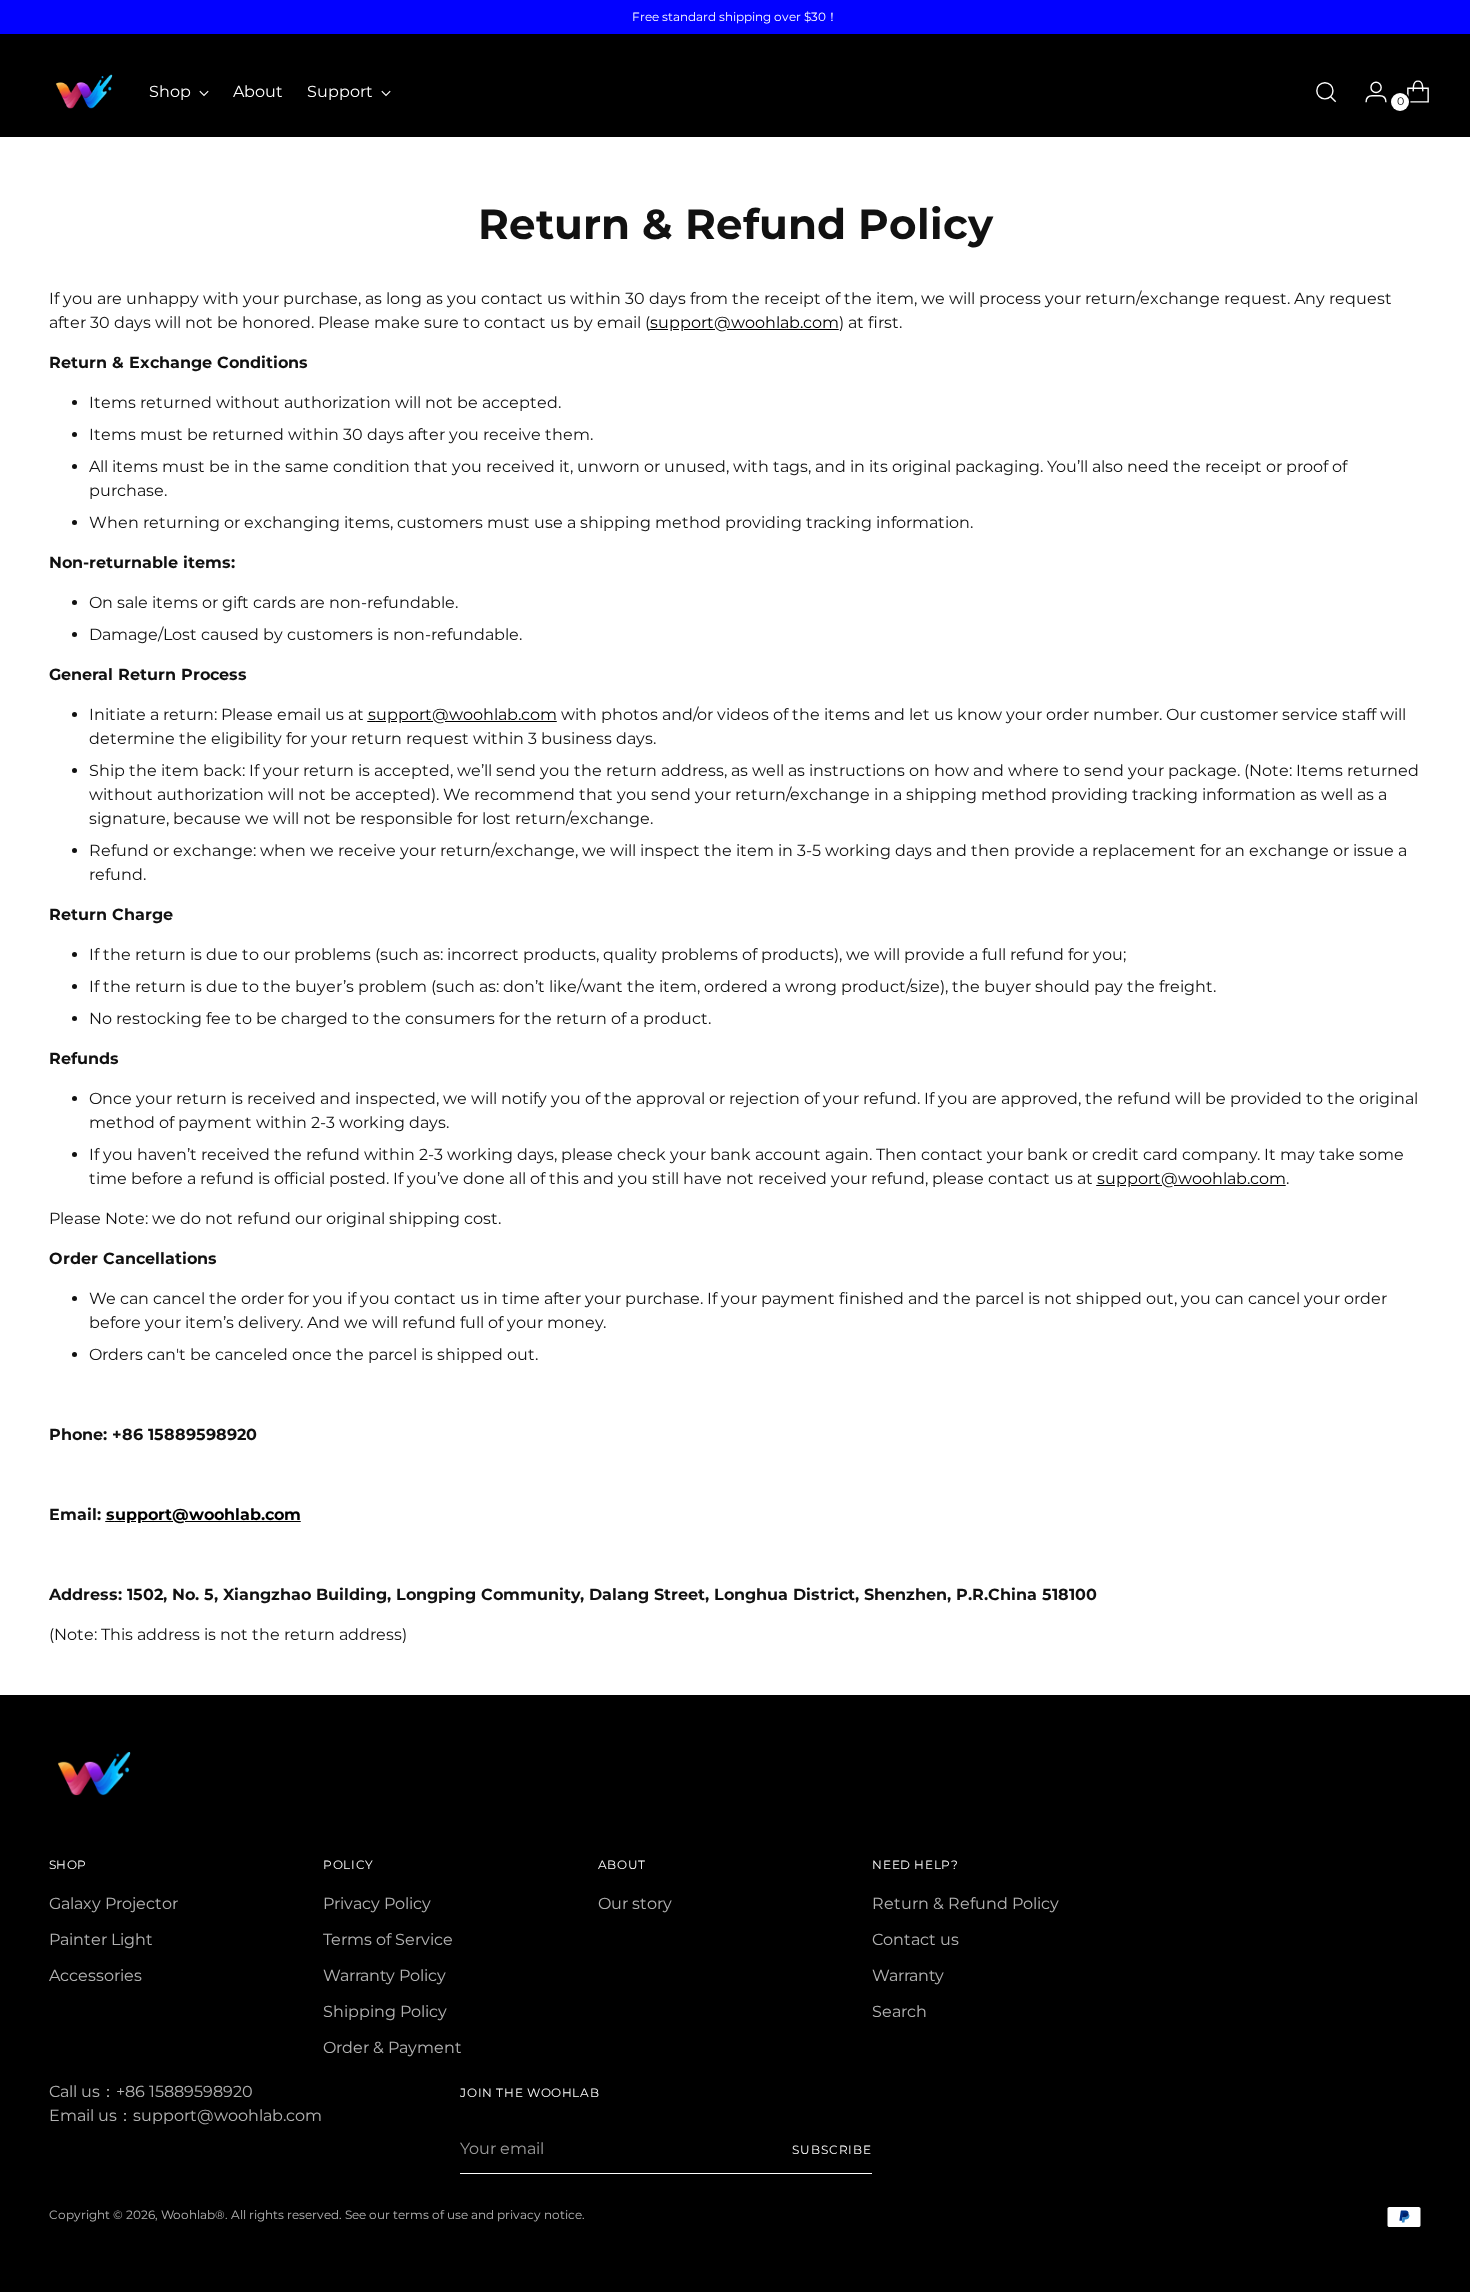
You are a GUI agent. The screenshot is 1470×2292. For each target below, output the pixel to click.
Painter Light (101, 1939)
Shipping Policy (385, 2011)
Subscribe (832, 2149)
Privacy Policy (377, 1903)
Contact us (915, 1939)
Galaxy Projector (113, 1903)
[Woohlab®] (84, 91)
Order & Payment (392, 2047)
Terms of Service (388, 1939)
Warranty (908, 1975)
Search (899, 2011)
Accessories (95, 1975)
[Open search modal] (1326, 92)
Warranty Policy (384, 1975)
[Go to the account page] (1368, 92)
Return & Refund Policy (965, 1903)
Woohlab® (193, 2214)
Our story (635, 1903)
